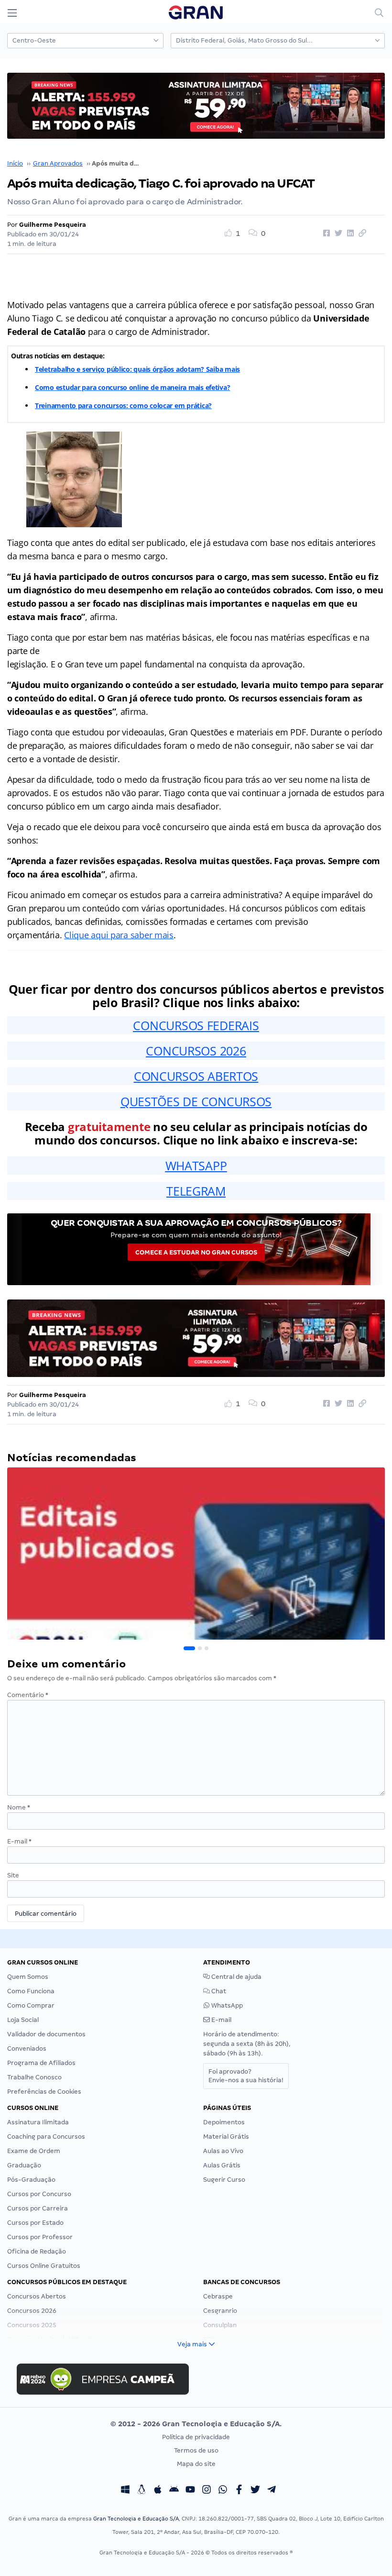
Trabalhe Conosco (34, 2077)
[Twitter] (255, 2491)
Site (13, 1875)
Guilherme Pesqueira (53, 225)
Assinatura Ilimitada (38, 2122)
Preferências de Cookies (44, 2092)
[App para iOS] (158, 2491)
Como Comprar (31, 2005)
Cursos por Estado (35, 2223)
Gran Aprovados (58, 163)
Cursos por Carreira (38, 2208)
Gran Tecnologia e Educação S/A (136, 2519)
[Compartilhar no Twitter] (337, 233)
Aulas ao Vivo (223, 2151)
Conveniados (27, 2049)
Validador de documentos (46, 2034)
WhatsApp (226, 2005)
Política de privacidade (196, 2437)
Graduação (24, 2165)
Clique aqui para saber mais (119, 935)
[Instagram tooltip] (207, 2491)
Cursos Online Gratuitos (44, 2266)
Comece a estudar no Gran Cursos (196, 1252)
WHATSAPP (196, 1166)
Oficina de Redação (37, 2251)
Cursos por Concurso (39, 2194)
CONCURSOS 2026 (196, 1051)
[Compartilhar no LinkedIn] (349, 233)
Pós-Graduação (31, 2180)
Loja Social (23, 2020)
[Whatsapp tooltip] (223, 2491)
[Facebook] (239, 2491)
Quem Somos (28, 1977)
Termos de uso (196, 2450)
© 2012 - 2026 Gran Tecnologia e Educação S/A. (196, 2424)
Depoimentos (224, 2122)
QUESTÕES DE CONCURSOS (196, 1101)
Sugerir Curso (224, 2180)
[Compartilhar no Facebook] (325, 233)
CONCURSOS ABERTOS (196, 1076)
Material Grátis (226, 2137)
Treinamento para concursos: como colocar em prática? (123, 405)
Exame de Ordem (34, 2151)
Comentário (28, 1695)
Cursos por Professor (40, 2237)
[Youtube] (190, 2491)
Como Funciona (31, 1991)
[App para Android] (174, 2491)
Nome (19, 1807)
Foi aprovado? (246, 2076)
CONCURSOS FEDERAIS (196, 1025)
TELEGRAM (196, 1191)
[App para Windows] (125, 2491)
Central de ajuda (236, 1977)
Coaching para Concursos (46, 2137)
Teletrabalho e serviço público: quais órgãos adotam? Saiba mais (137, 369)
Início (15, 163)
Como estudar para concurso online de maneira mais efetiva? (132, 387)
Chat (218, 1991)
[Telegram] (272, 2491)
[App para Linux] (142, 2491)
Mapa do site (196, 2464)
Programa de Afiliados (41, 2063)
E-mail (19, 1841)
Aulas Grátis (222, 2165)
